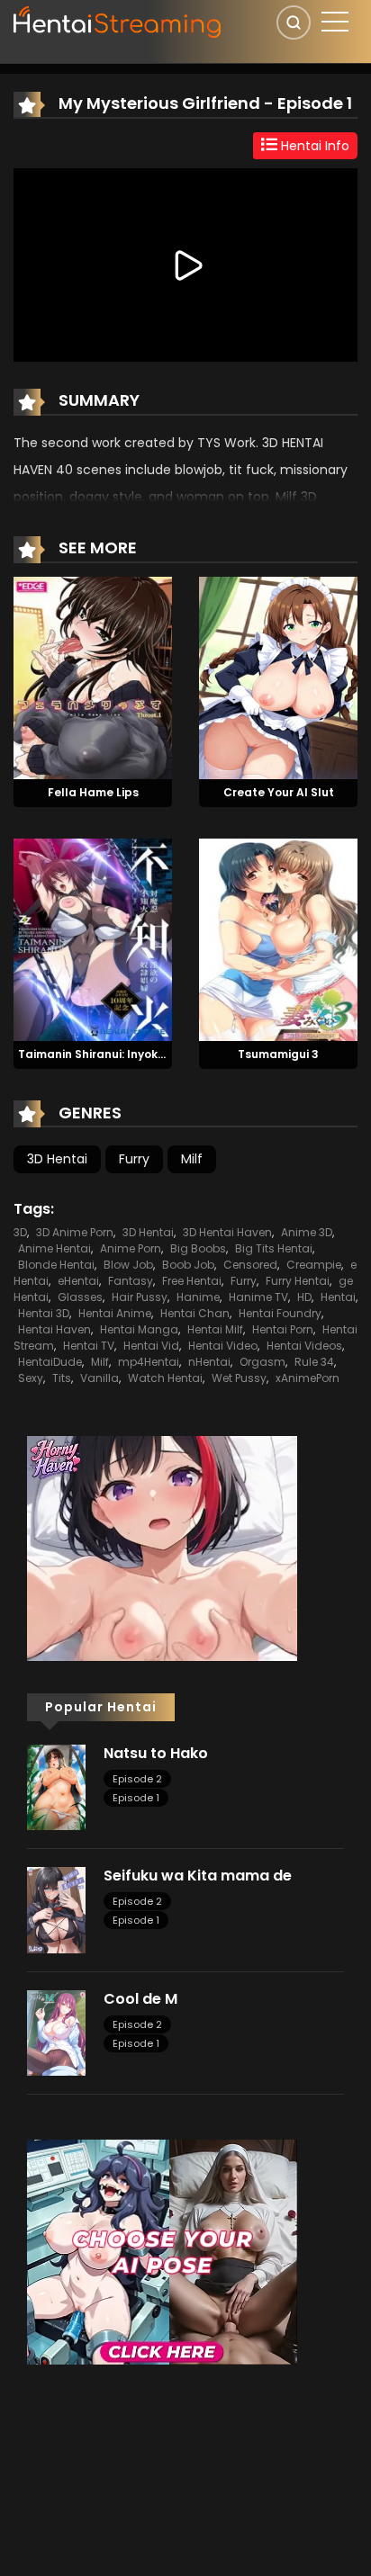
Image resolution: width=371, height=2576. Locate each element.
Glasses (80, 1297)
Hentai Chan (195, 1313)
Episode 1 (136, 1798)
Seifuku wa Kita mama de (198, 1876)
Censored (250, 1265)
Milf (192, 1159)
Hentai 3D (44, 1313)
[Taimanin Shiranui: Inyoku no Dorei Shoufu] (93, 938)
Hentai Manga (139, 1329)
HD (304, 1297)
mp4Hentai (149, 1362)
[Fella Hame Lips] (93, 677)
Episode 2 (137, 1779)
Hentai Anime (115, 1313)
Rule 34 (314, 1362)
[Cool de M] (56, 2032)
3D (20, 1232)
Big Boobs (198, 1248)
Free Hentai (192, 1281)
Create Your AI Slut (279, 792)
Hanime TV (258, 1297)
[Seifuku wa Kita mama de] (56, 1909)
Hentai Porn (283, 1329)
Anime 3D (307, 1232)
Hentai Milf (215, 1329)
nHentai (209, 1362)
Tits (62, 1378)
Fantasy (131, 1281)
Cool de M (140, 1999)
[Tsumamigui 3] (278, 938)
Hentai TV (89, 1346)
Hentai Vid (151, 1346)
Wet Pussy (239, 1378)
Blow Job (128, 1265)
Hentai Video (223, 1346)
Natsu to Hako (156, 1753)
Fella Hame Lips (93, 792)
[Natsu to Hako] (56, 1786)
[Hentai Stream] (118, 20)
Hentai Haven (54, 1329)
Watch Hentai (165, 1378)
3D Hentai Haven (227, 1232)
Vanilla (100, 1378)
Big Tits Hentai (274, 1248)
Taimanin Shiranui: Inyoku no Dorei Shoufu (138, 1054)
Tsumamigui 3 (278, 1054)
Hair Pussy (140, 1297)
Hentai (338, 1297)
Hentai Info (313, 146)
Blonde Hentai (56, 1265)
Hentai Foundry (280, 1313)
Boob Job (188, 1265)
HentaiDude (50, 1362)
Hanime (198, 1297)
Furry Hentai (298, 1281)
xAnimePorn (308, 1378)
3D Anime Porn (75, 1232)
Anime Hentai (54, 1248)
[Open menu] (335, 22)
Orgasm (262, 1362)
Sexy (31, 1378)
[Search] (294, 22)
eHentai (78, 1281)
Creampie (314, 1265)
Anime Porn (131, 1248)
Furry (134, 1159)
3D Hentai (57, 1159)
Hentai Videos (304, 1346)
